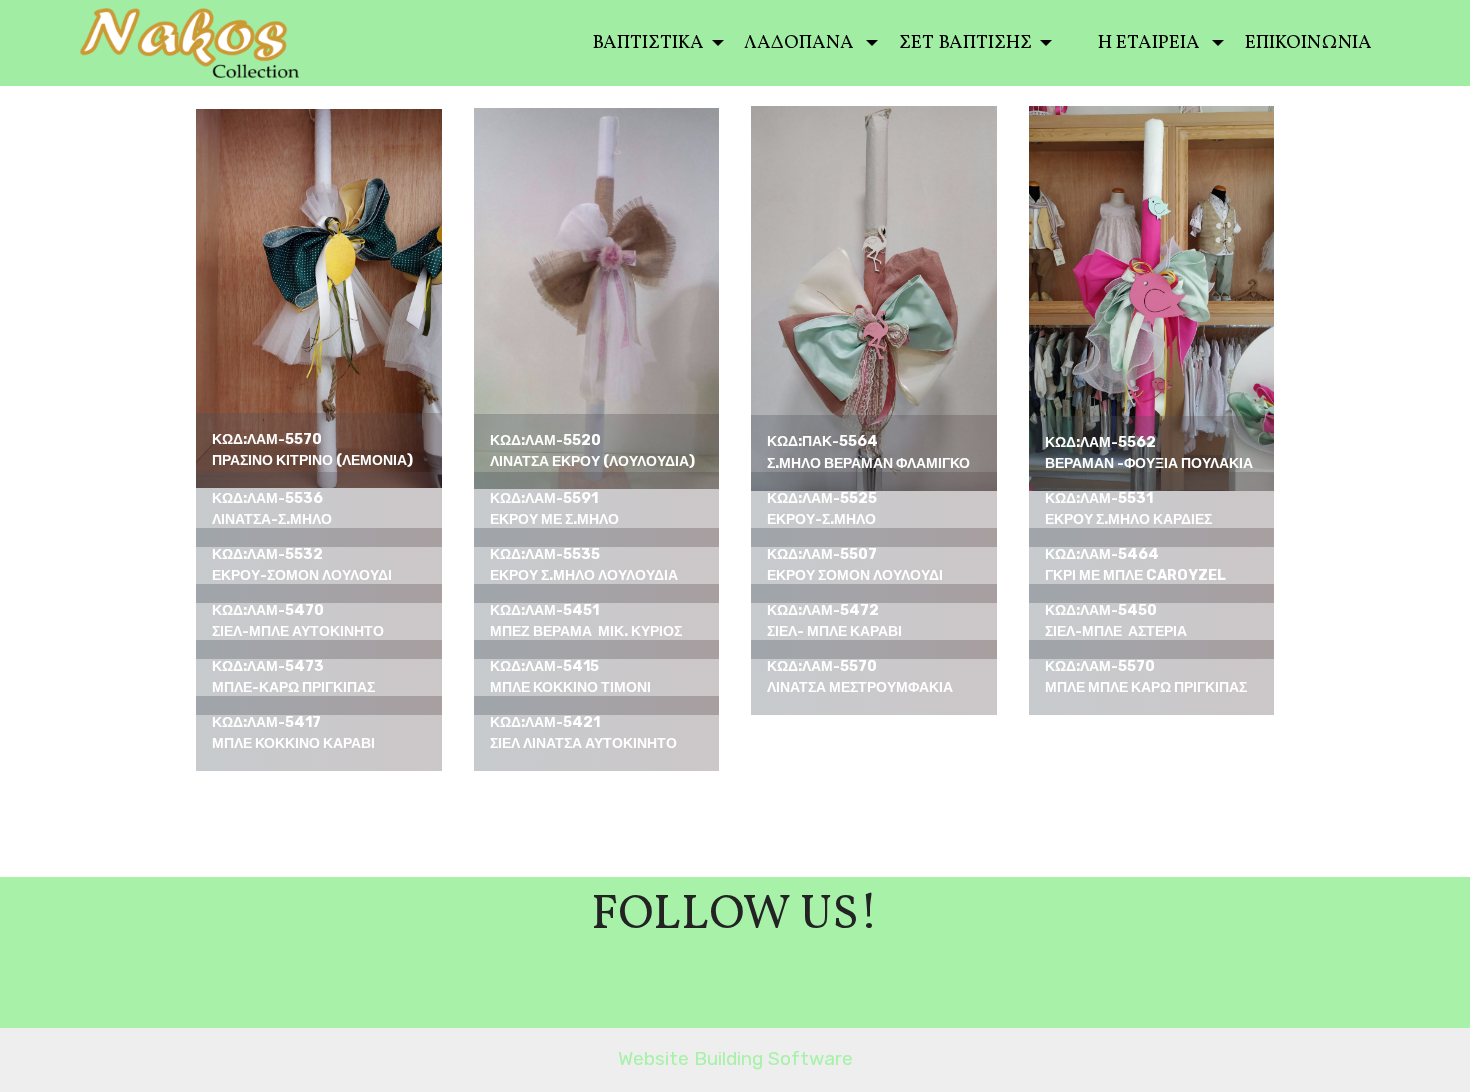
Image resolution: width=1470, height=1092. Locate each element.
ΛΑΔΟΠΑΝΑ (803, 43)
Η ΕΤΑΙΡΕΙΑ (1153, 43)
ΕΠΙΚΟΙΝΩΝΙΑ (1312, 43)
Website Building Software (735, 1058)
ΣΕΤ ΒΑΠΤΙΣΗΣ (967, 43)
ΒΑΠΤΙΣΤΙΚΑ (650, 43)
